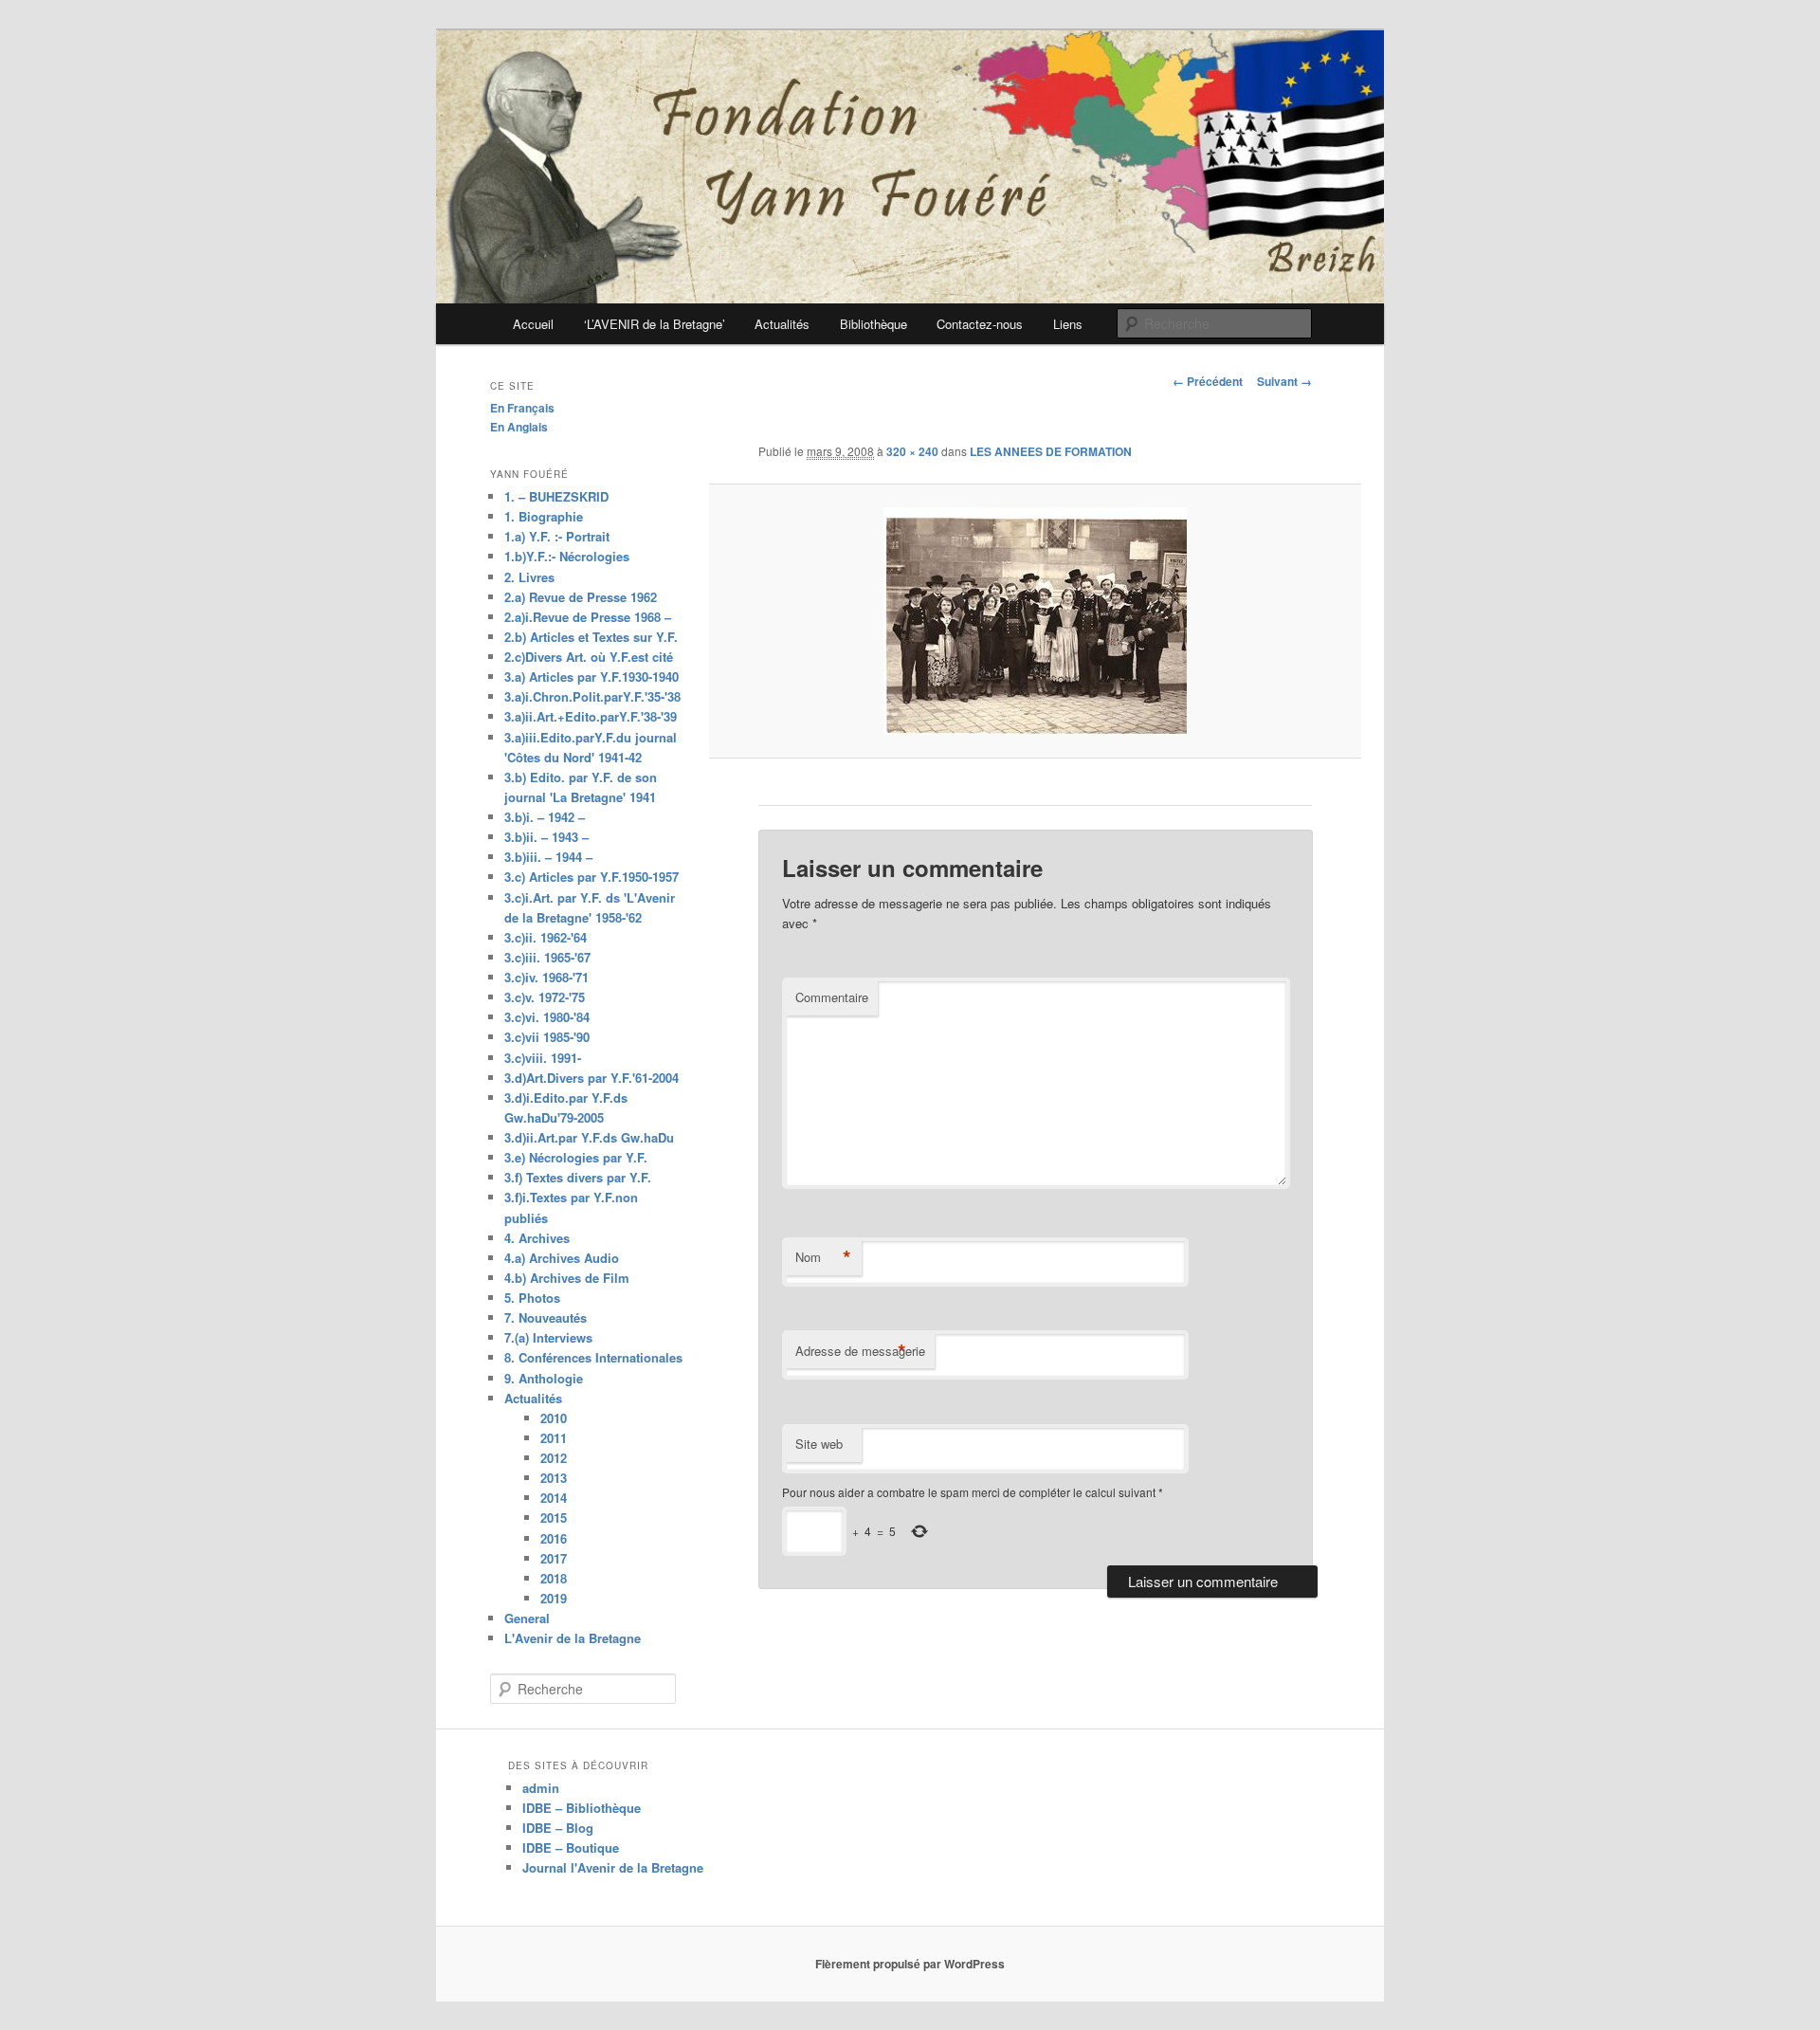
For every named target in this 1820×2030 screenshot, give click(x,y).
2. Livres (529, 577)
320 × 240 (912, 451)
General (527, 1618)
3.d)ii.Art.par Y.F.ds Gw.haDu (589, 1137)
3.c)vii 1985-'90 (547, 1037)
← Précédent (1208, 381)
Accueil (533, 324)
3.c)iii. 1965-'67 (547, 957)
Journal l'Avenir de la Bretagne (613, 1867)
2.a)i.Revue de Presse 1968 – (588, 617)
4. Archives (537, 1238)
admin (541, 1788)
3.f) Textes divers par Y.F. (578, 1177)
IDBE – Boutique (571, 1847)
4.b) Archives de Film (567, 1278)
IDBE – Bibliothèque (582, 1808)
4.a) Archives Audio (562, 1258)
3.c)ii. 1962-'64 (546, 937)
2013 (554, 1478)
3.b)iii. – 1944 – (548, 857)
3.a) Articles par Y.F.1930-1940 (591, 677)
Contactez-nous (980, 324)
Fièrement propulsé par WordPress (910, 1964)
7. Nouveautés (546, 1317)
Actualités (782, 324)
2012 (554, 1458)
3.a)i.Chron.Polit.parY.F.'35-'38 (592, 696)
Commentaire (832, 997)
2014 (554, 1498)
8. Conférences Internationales (593, 1357)
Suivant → (1284, 381)
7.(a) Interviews (548, 1337)
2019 (554, 1598)
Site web (819, 1444)
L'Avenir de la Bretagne (573, 1638)
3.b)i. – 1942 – (545, 817)
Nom (823, 1257)
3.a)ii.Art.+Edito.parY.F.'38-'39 (591, 716)
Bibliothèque (874, 324)
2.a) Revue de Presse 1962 (581, 597)
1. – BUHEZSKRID (556, 496)
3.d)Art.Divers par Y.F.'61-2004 (591, 1078)
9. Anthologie (544, 1378)
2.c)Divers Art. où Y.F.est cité (589, 657)
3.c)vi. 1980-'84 (547, 1017)
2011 (554, 1438)
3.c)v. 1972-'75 (545, 997)
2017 (554, 1558)
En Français (522, 408)
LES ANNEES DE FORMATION (1051, 451)
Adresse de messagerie (860, 1351)
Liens (1068, 324)
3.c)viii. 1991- (543, 1058)
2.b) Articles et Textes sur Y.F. (591, 637)
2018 (554, 1578)
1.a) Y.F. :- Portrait (557, 536)
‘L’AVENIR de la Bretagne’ (655, 324)
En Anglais (519, 427)
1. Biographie (544, 516)
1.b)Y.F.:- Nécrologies (567, 556)
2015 (554, 1518)
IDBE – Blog (558, 1828)
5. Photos (532, 1298)
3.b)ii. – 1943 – (546, 837)
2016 (554, 1538)
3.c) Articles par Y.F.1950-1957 (591, 877)
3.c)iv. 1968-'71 (546, 977)
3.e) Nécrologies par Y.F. (576, 1157)
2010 (554, 1418)
